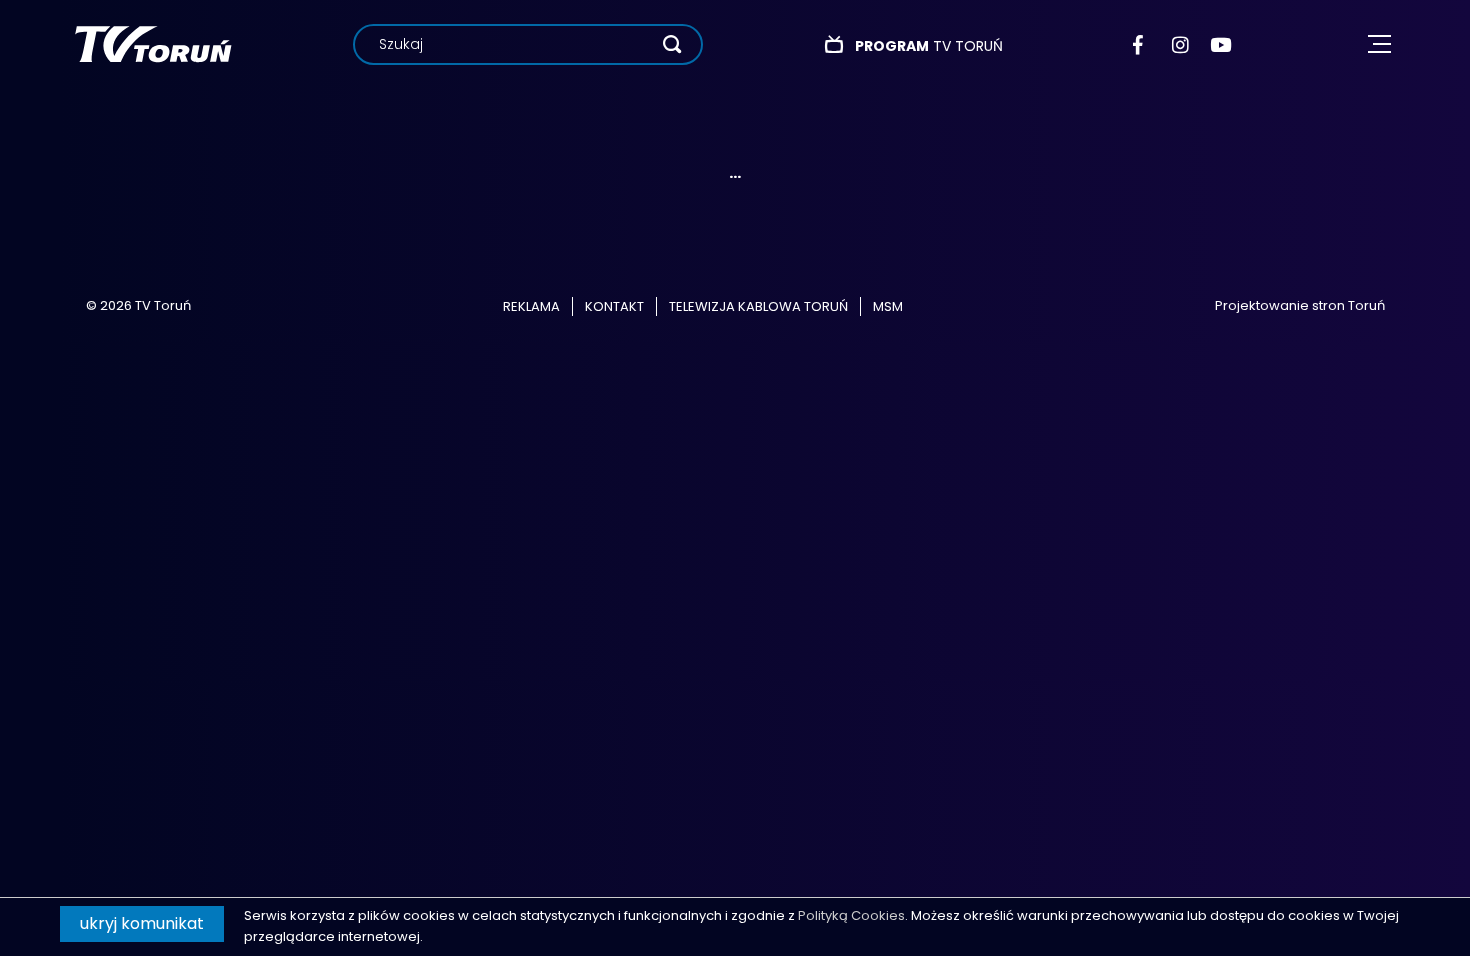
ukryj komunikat (142, 923)
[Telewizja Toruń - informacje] (153, 43)
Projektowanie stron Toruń (1300, 305)
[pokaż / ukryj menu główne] (1379, 44)
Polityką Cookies (851, 915)
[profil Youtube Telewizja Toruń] (1220, 45)
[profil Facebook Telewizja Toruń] (1142, 45)
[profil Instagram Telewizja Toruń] (1181, 45)
